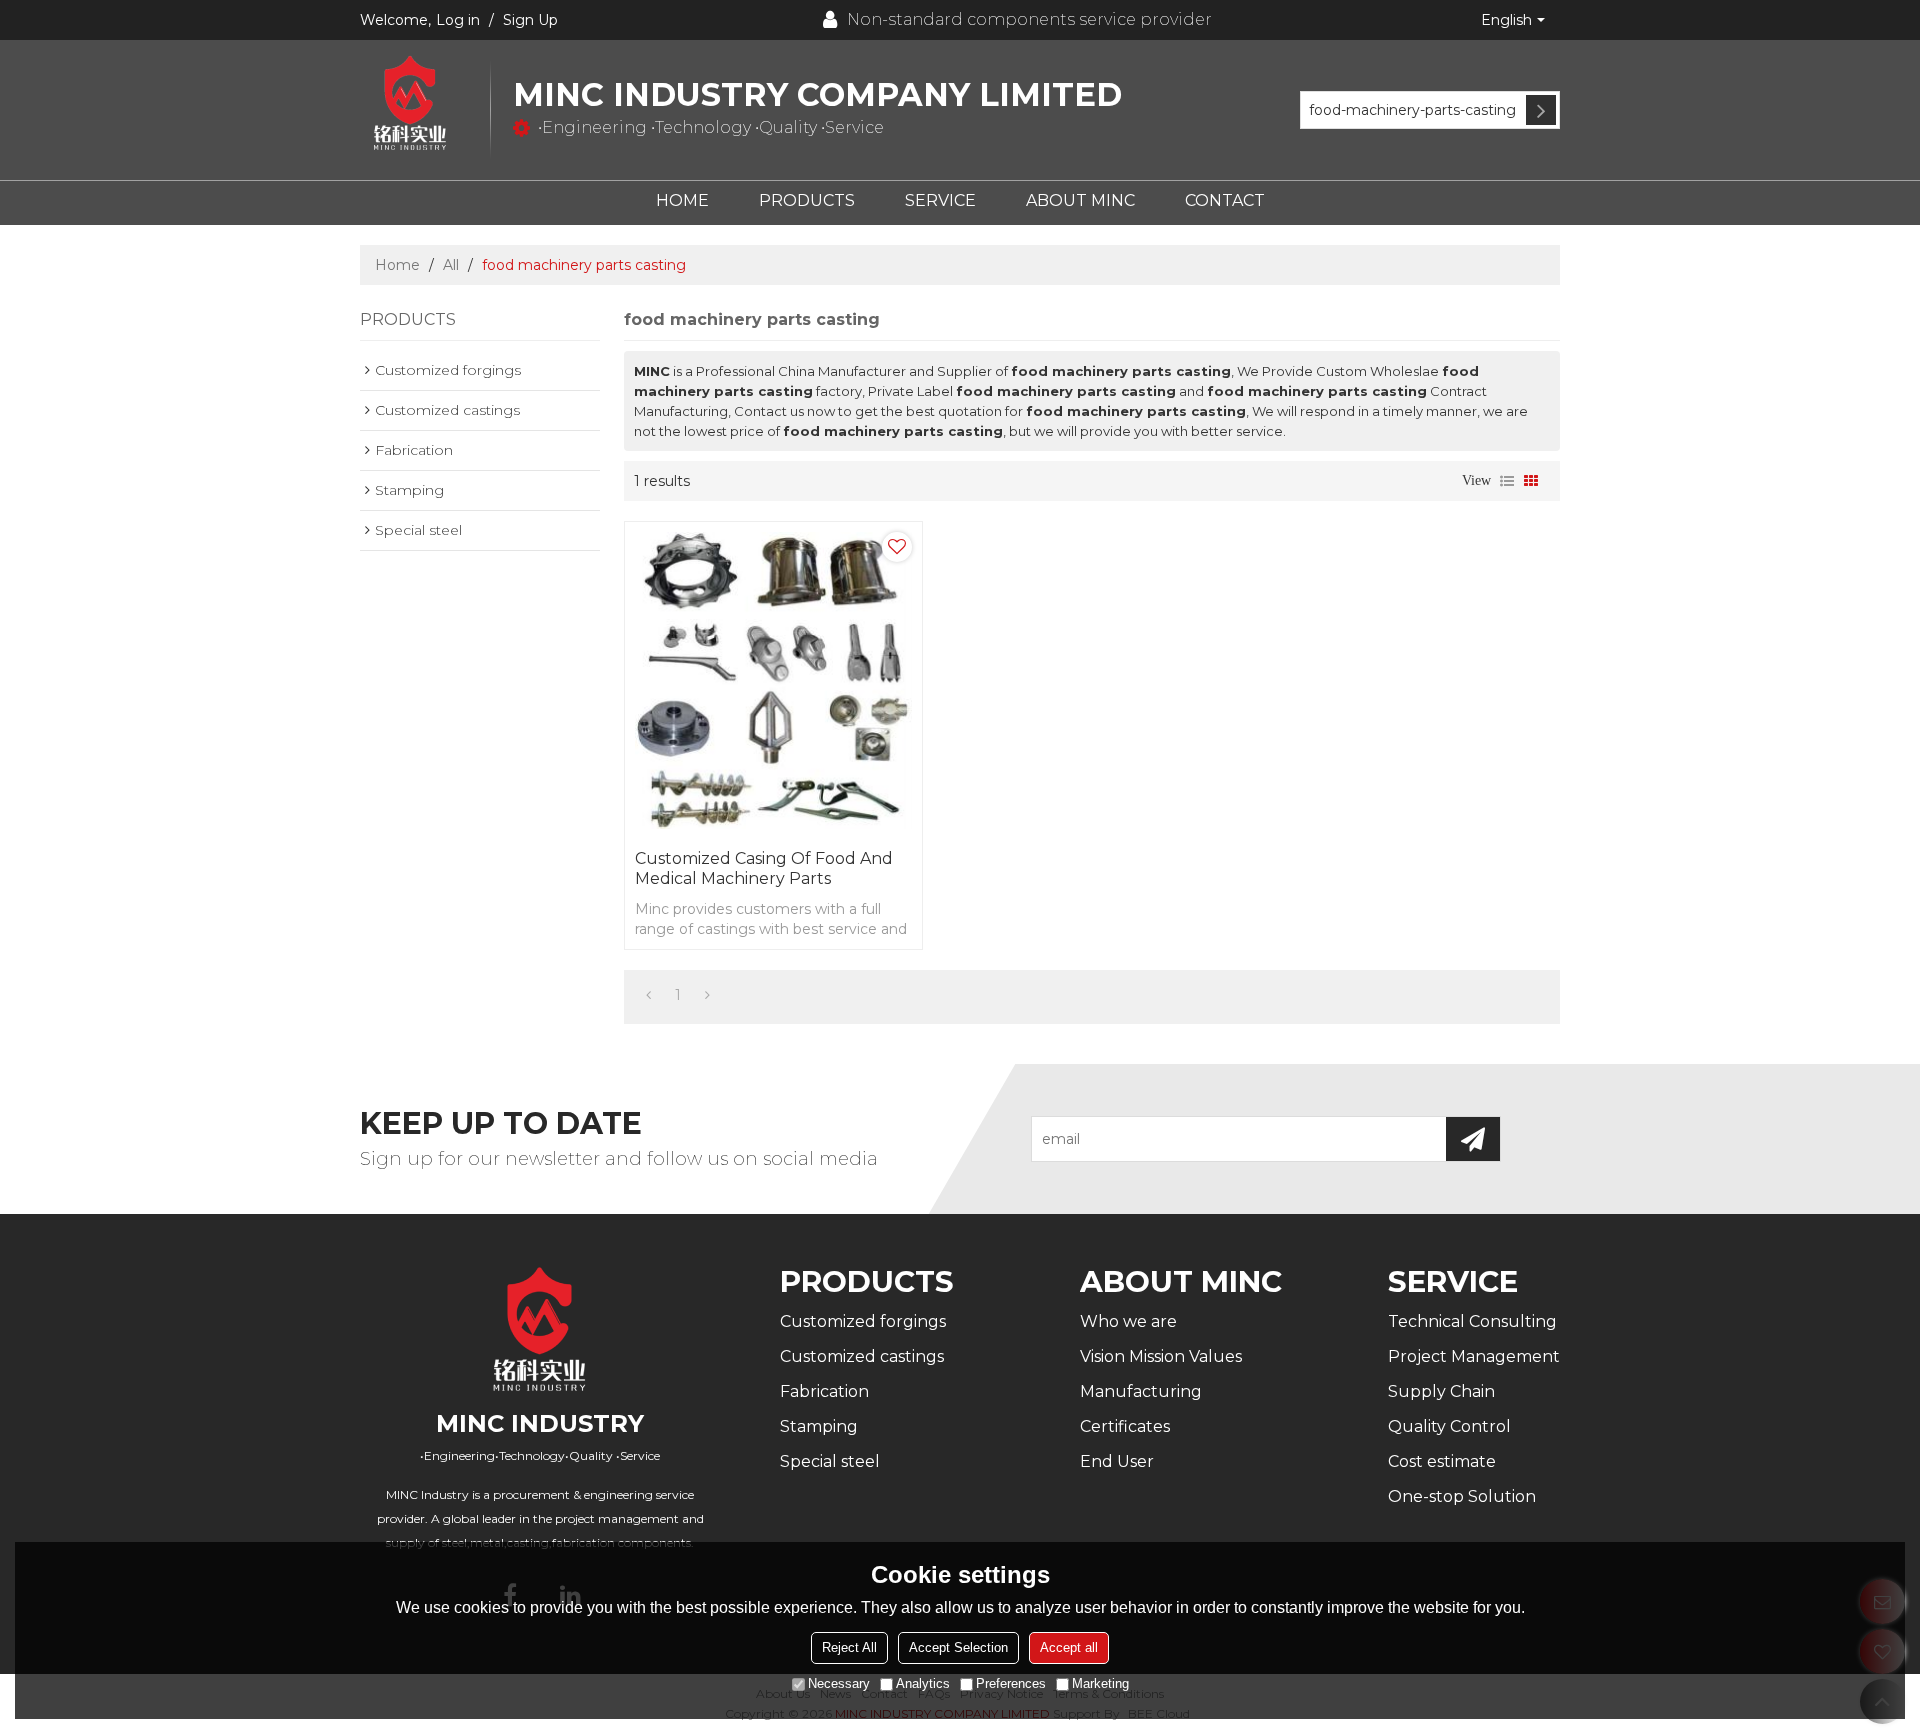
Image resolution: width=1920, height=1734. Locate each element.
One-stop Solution (1462, 1496)
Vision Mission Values (1161, 1356)
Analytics (923, 1683)
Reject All (849, 1647)
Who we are (1128, 1321)
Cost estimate (1442, 1461)
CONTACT (1225, 200)
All (451, 265)
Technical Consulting (1472, 1321)
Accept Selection (958, 1647)
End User (1117, 1461)
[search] (1541, 110)
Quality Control (1449, 1426)
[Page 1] (648, 995)
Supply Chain (1441, 1391)
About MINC (1080, 200)
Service (940, 200)
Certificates (1125, 1426)
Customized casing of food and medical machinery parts (764, 868)
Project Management (1474, 1356)
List (1507, 481)
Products (807, 200)
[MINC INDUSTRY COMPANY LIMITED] (425, 104)
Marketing (1100, 1683)
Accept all (1069, 1647)
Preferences (1011, 1683)
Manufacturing (1141, 1391)
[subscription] (1473, 1139)
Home (682, 200)
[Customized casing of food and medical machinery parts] (773, 680)
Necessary (839, 1683)
